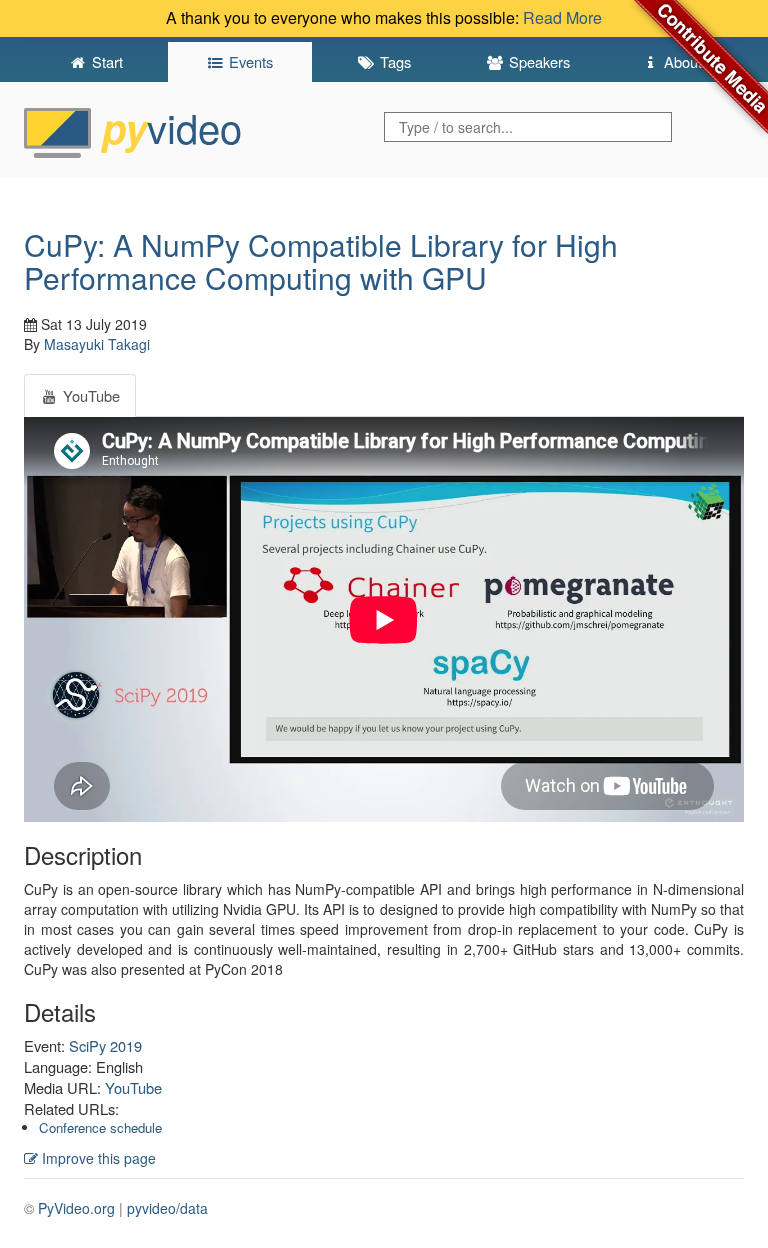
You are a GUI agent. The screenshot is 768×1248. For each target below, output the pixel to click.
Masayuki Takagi (97, 344)
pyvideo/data (167, 1208)
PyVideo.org (76, 1208)
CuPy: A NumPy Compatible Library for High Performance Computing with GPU (321, 261)
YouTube (133, 1087)
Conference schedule (100, 1127)
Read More (562, 17)
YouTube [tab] (89, 395)
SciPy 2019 (105, 1045)
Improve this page (97, 1158)
